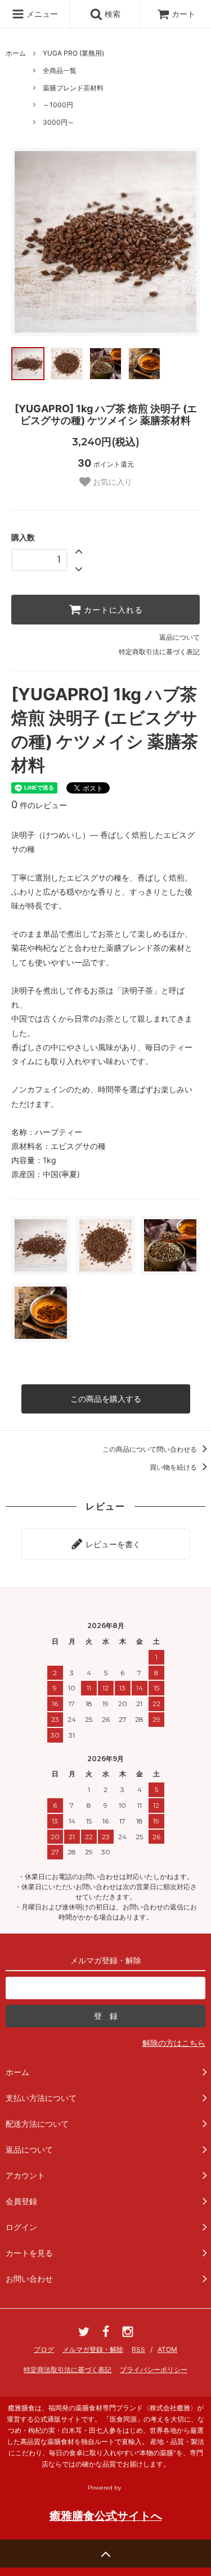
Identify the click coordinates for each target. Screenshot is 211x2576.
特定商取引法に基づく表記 (159, 652)
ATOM (167, 2349)
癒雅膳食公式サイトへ (106, 2516)
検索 (111, 14)
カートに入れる (112, 610)
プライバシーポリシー (154, 2370)
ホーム (16, 53)
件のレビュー (39, 805)
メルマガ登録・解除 (93, 2349)
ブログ (44, 2349)
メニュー (41, 14)
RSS (138, 2349)
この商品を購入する (106, 1399)
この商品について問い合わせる (151, 1449)
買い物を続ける (174, 1467)
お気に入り (111, 482)
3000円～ (59, 122)
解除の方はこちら (174, 2043)
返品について (179, 637)
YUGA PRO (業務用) (73, 53)
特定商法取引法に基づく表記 (68, 2370)
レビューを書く (112, 1544)
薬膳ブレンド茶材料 (73, 88)
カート (183, 14)
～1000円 (58, 105)
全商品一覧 (60, 70)
